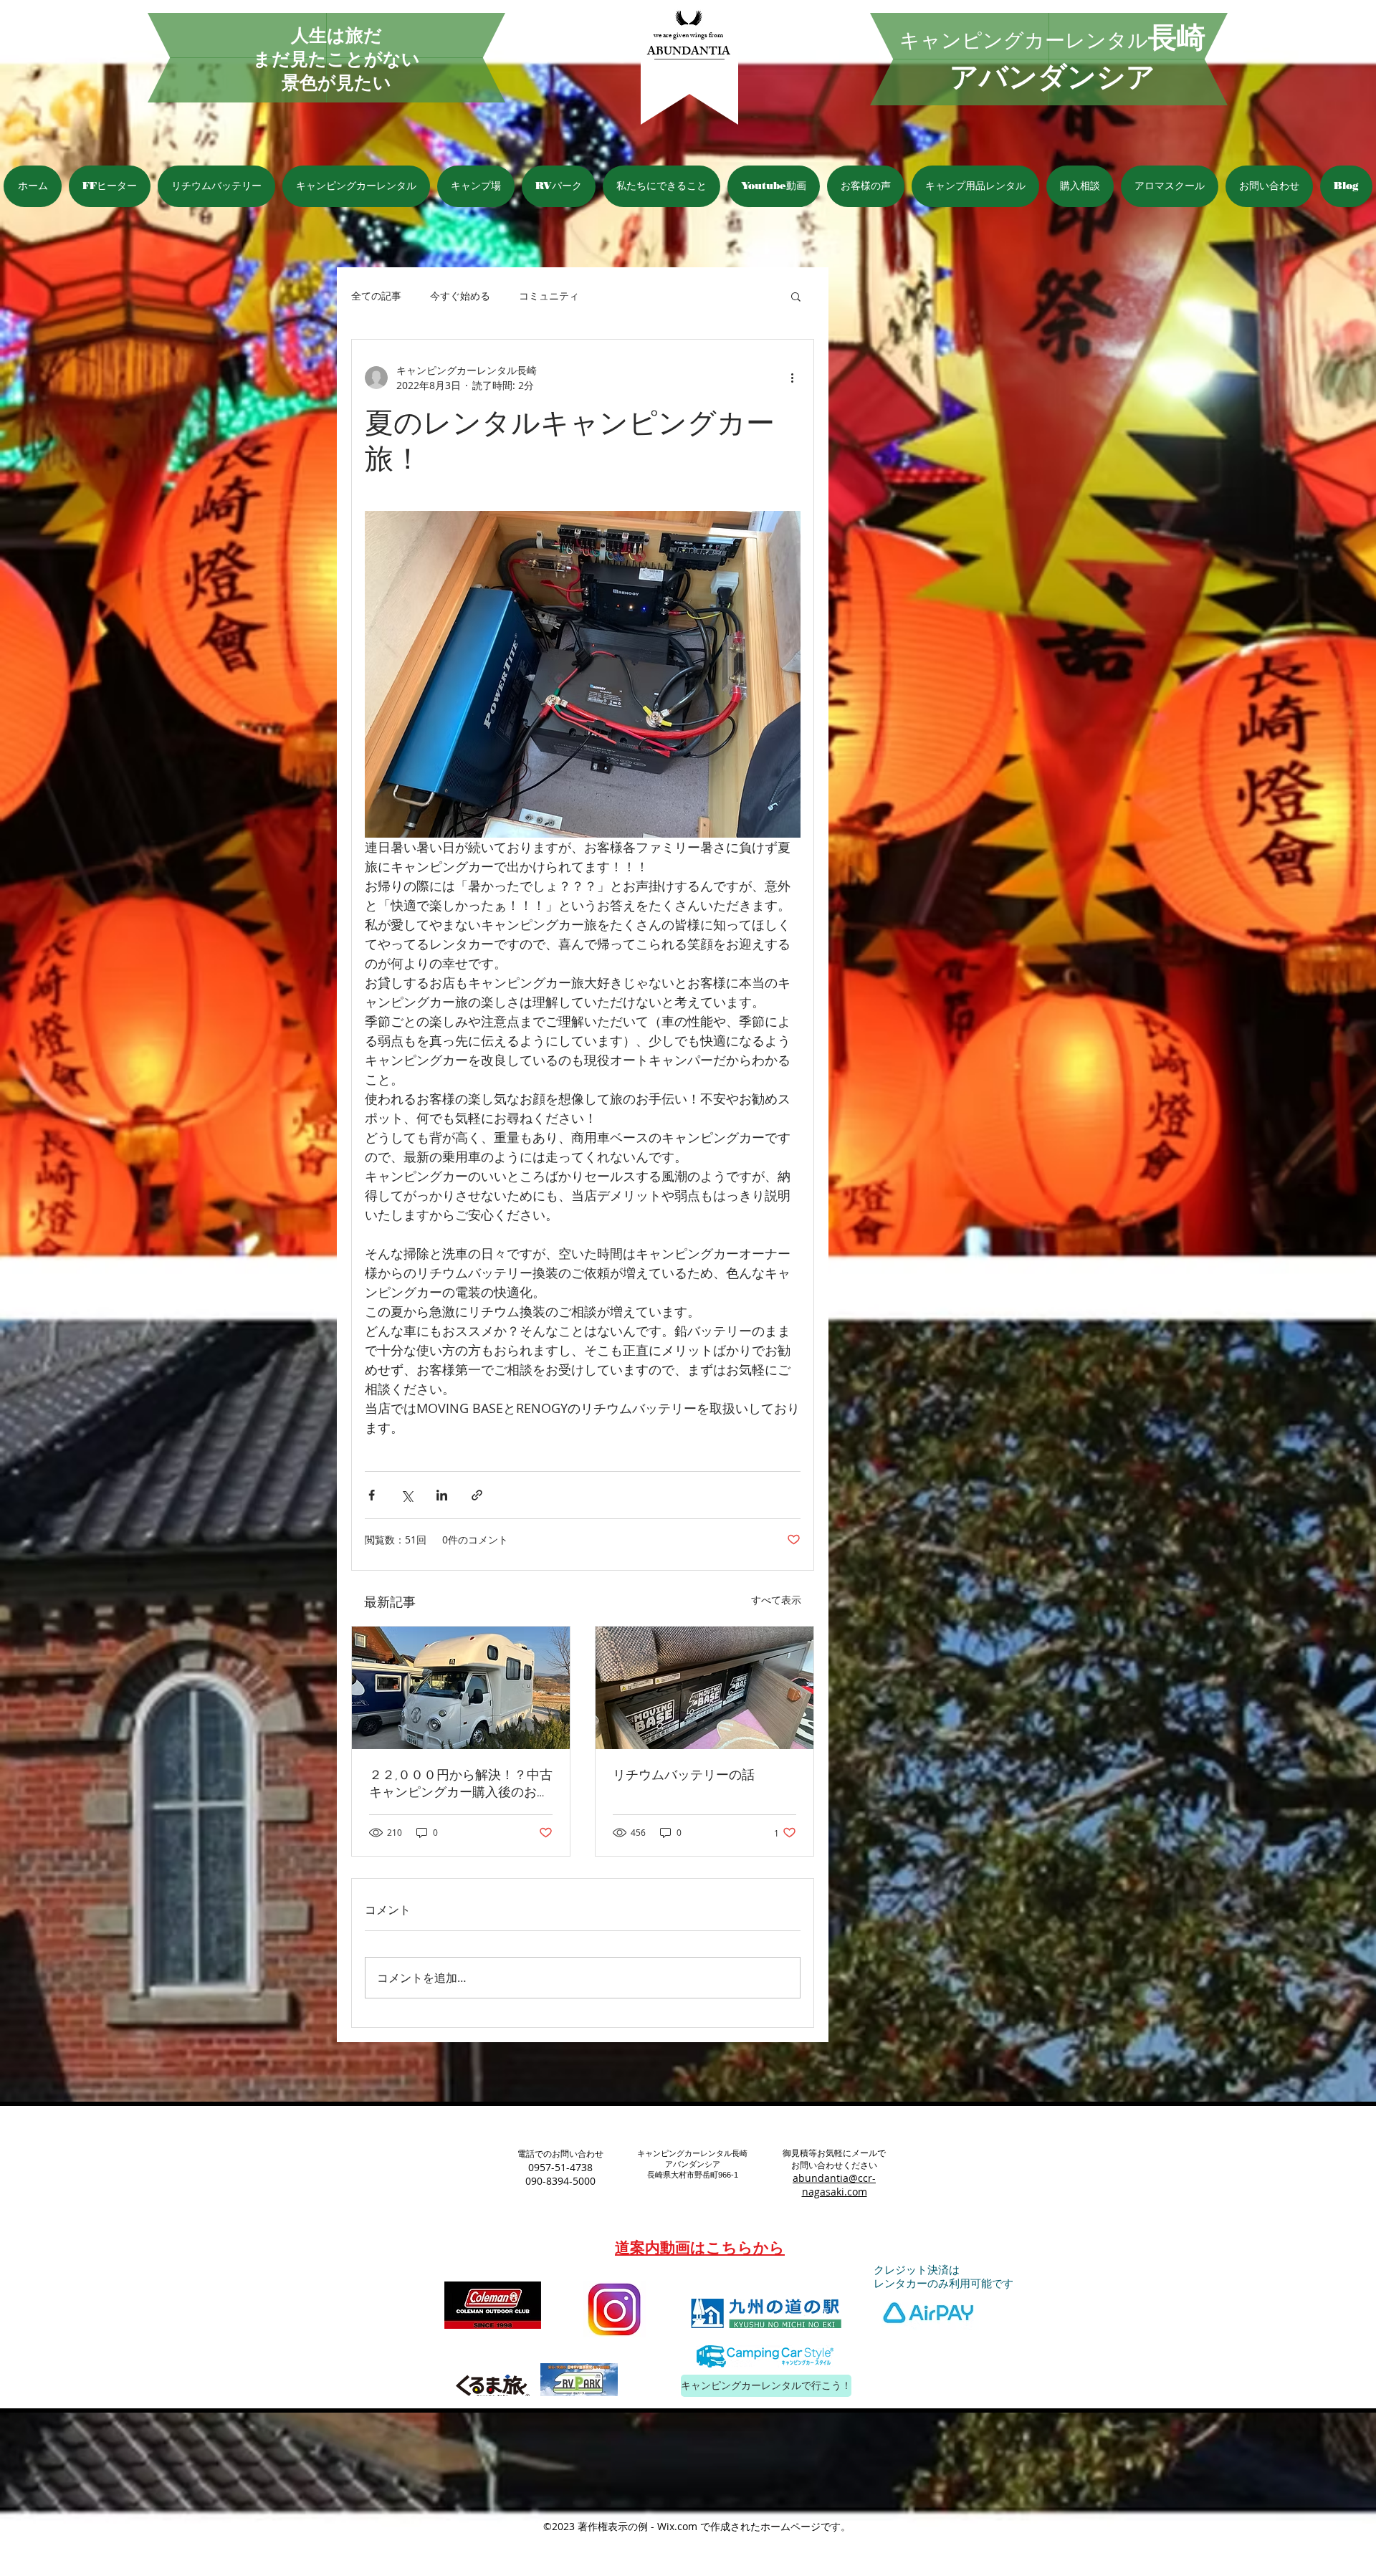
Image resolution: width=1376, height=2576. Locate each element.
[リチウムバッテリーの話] (704, 1688)
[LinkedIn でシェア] (442, 1495)
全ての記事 (376, 296)
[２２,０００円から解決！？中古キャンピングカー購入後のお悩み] (461, 1688)
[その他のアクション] (792, 378)
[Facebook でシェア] (372, 1495)
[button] (796, 296)
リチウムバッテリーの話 (684, 1775)
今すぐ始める (460, 296)
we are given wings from (688, 36)
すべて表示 (776, 1600)
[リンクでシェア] (477, 1495)
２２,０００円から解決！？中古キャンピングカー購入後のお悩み (461, 1784)
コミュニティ (549, 296)
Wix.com (677, 2526)
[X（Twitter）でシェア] (407, 1495)
